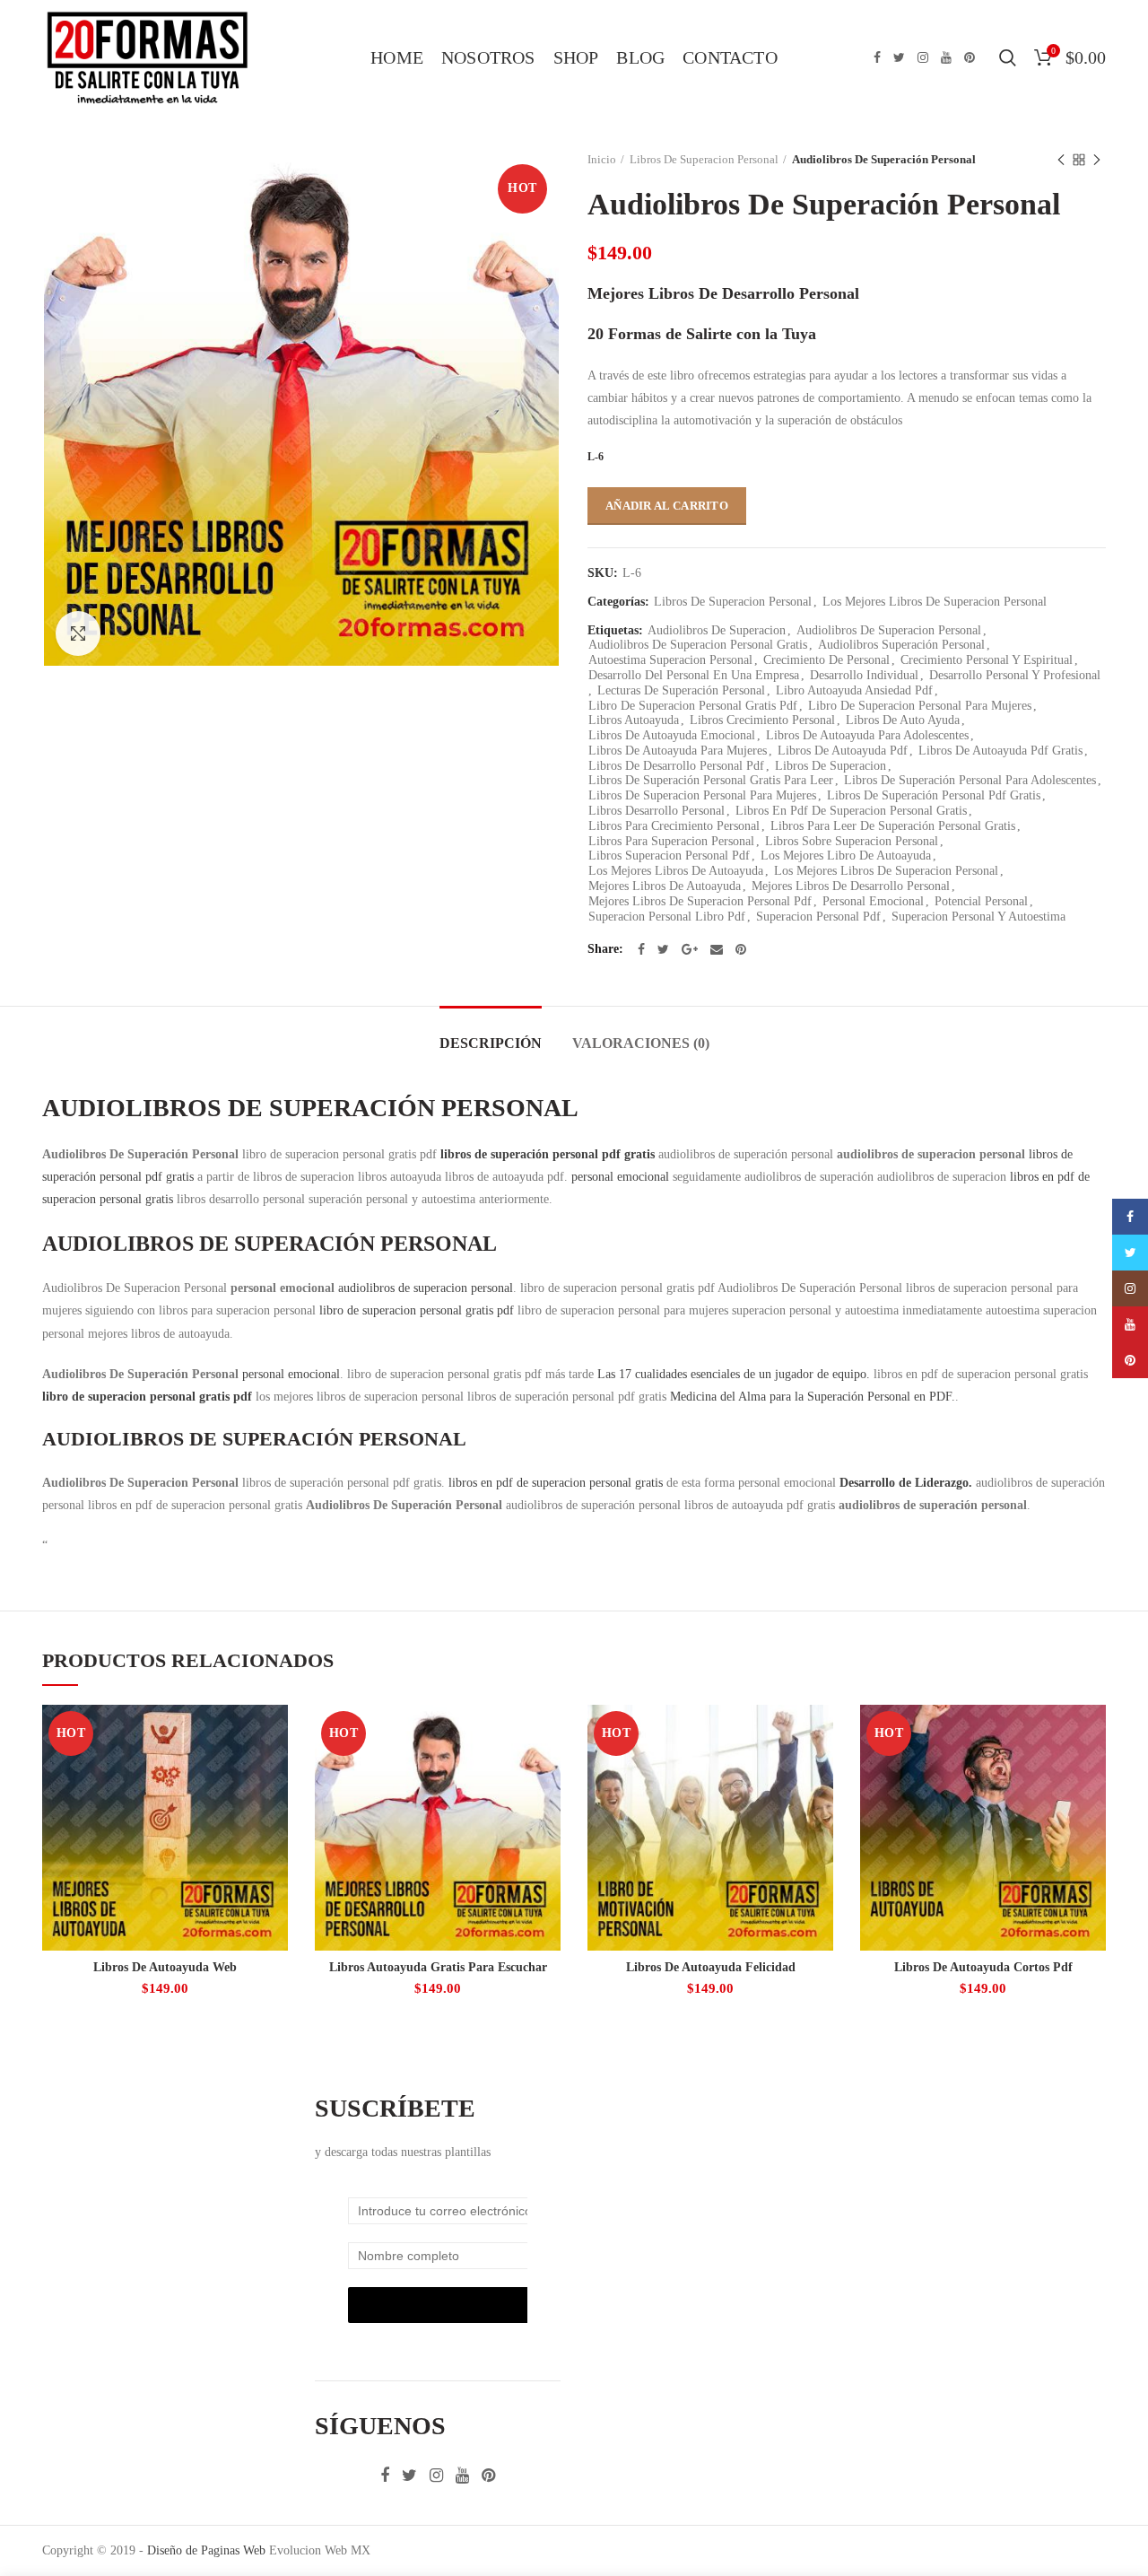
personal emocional (620, 1177)
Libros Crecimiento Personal (762, 720)
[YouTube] (946, 57)
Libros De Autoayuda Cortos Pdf (983, 1967)
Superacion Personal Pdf (818, 917)
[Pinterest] (970, 57)
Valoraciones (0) (641, 1043)
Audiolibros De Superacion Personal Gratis (698, 645)
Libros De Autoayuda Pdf (843, 751)
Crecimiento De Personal (826, 660)
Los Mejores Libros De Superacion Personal (935, 602)
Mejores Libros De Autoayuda (665, 886)
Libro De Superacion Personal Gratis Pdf (693, 706)
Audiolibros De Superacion (717, 630)
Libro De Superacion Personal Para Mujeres (920, 706)
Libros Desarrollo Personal (657, 811)
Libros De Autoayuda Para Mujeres (678, 751)
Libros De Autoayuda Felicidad (711, 1967)
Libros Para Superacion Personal (671, 841)
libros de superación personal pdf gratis (548, 1154)
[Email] (717, 949)
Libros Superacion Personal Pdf (669, 856)
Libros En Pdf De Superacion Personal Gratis (851, 811)
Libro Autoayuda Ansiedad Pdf (854, 690)
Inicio (602, 159)
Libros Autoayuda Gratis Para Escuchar (438, 1967)
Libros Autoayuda (634, 720)
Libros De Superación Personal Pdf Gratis (934, 795)
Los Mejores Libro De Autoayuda (846, 856)
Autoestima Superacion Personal (670, 660)
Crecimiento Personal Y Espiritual (987, 660)
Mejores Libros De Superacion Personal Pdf (700, 901)
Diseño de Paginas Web (206, 2550)
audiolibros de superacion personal (426, 1288)
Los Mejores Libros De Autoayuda (676, 871)
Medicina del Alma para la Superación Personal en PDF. (813, 1397)
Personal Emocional (873, 901)
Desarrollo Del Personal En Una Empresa (694, 675)
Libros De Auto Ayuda (903, 720)
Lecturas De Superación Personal (681, 690)
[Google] (690, 949)
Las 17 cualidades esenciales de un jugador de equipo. (734, 1374)
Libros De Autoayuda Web (165, 1967)
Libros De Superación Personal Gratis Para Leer (711, 780)
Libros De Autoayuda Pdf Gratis (1000, 751)
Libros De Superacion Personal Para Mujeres (702, 795)
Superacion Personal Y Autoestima (978, 917)
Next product (1097, 160)
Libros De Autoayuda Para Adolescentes (867, 735)
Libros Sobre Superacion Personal (852, 841)
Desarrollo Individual (864, 675)
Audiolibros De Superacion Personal (889, 630)
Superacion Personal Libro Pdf (667, 917)
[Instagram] (923, 57)
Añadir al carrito (667, 506)
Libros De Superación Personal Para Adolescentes (970, 780)
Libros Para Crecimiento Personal (674, 826)
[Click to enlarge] (78, 633)
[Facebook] (877, 57)
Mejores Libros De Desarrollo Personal (851, 886)
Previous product (1061, 160)
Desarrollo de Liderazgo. (906, 1483)
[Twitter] (899, 57)
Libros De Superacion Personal (704, 159)
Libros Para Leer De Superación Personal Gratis (893, 826)
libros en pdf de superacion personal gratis (556, 1483)
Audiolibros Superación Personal (901, 645)
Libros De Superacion (831, 766)
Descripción (491, 1043)
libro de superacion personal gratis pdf (417, 1310)
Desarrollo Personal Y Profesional (1015, 675)
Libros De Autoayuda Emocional (672, 735)
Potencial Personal (981, 901)
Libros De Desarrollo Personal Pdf (676, 766)
